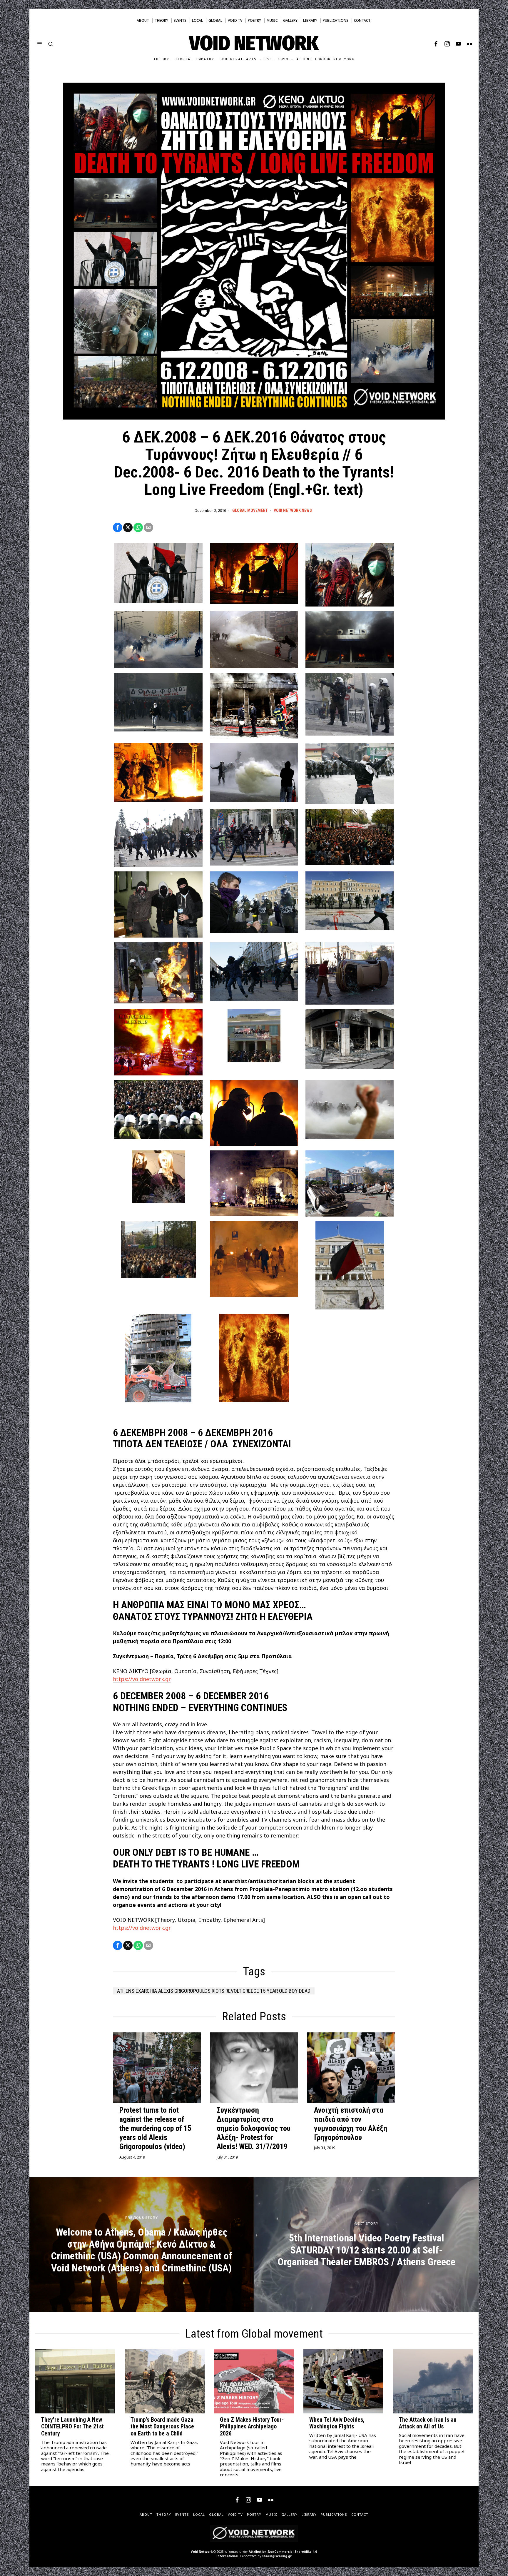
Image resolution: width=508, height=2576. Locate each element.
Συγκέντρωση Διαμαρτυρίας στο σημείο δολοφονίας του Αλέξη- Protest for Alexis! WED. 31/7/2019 (254, 2128)
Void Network (202, 2552)
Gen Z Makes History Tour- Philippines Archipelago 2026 (252, 2427)
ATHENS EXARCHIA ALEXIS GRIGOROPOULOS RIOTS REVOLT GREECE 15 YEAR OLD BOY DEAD (214, 1991)
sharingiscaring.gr (277, 2556)
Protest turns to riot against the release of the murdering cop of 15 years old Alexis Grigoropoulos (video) (155, 2128)
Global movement (250, 510)
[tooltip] (436, 44)
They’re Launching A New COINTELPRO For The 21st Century (72, 2427)
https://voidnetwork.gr (142, 1679)
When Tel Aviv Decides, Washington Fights (337, 2423)
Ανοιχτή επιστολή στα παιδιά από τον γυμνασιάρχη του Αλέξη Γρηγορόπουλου (351, 2124)
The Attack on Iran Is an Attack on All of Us (428, 2423)
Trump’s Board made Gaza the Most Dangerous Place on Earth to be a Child (162, 2427)
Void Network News (293, 510)
